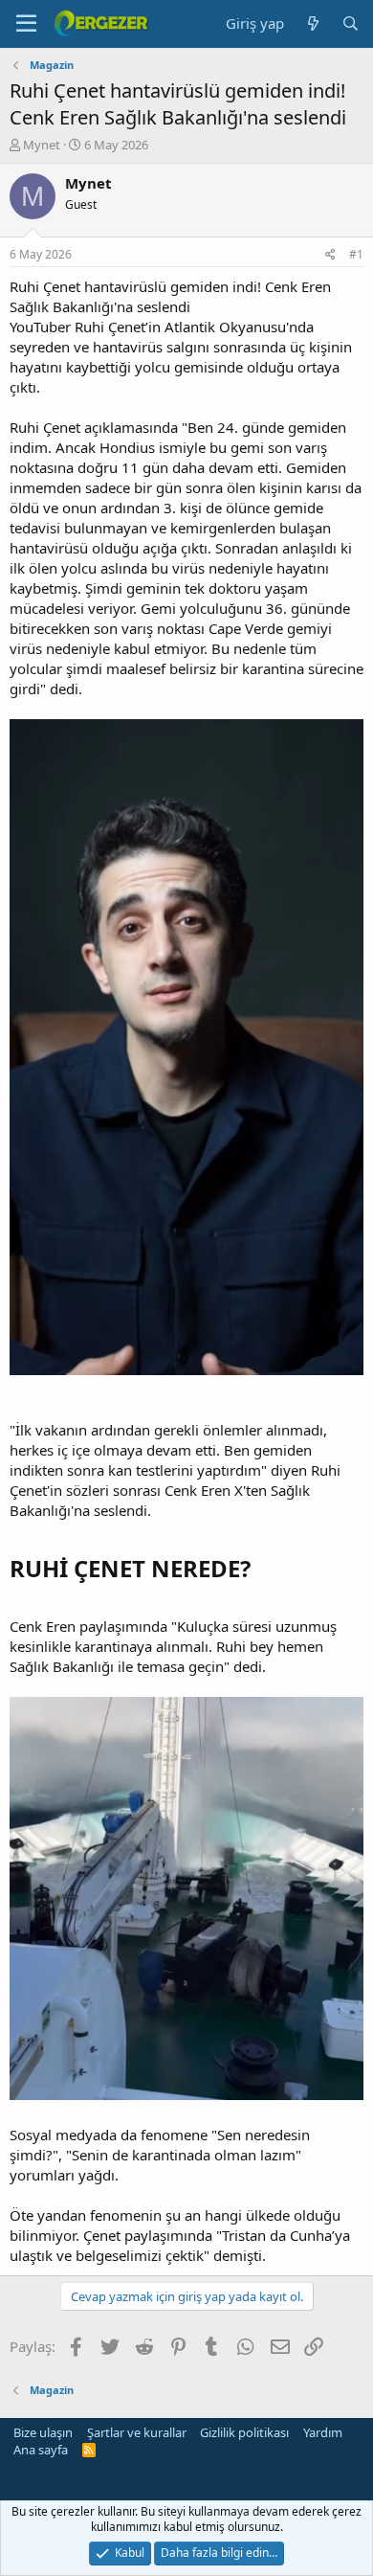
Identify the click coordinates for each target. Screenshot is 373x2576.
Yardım (323, 2432)
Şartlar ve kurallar (137, 2432)
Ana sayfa (41, 2450)
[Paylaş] (330, 255)
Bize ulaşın (43, 2432)
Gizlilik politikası (244, 2432)
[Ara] (351, 23)
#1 (356, 254)
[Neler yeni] (312, 23)
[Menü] (26, 24)
